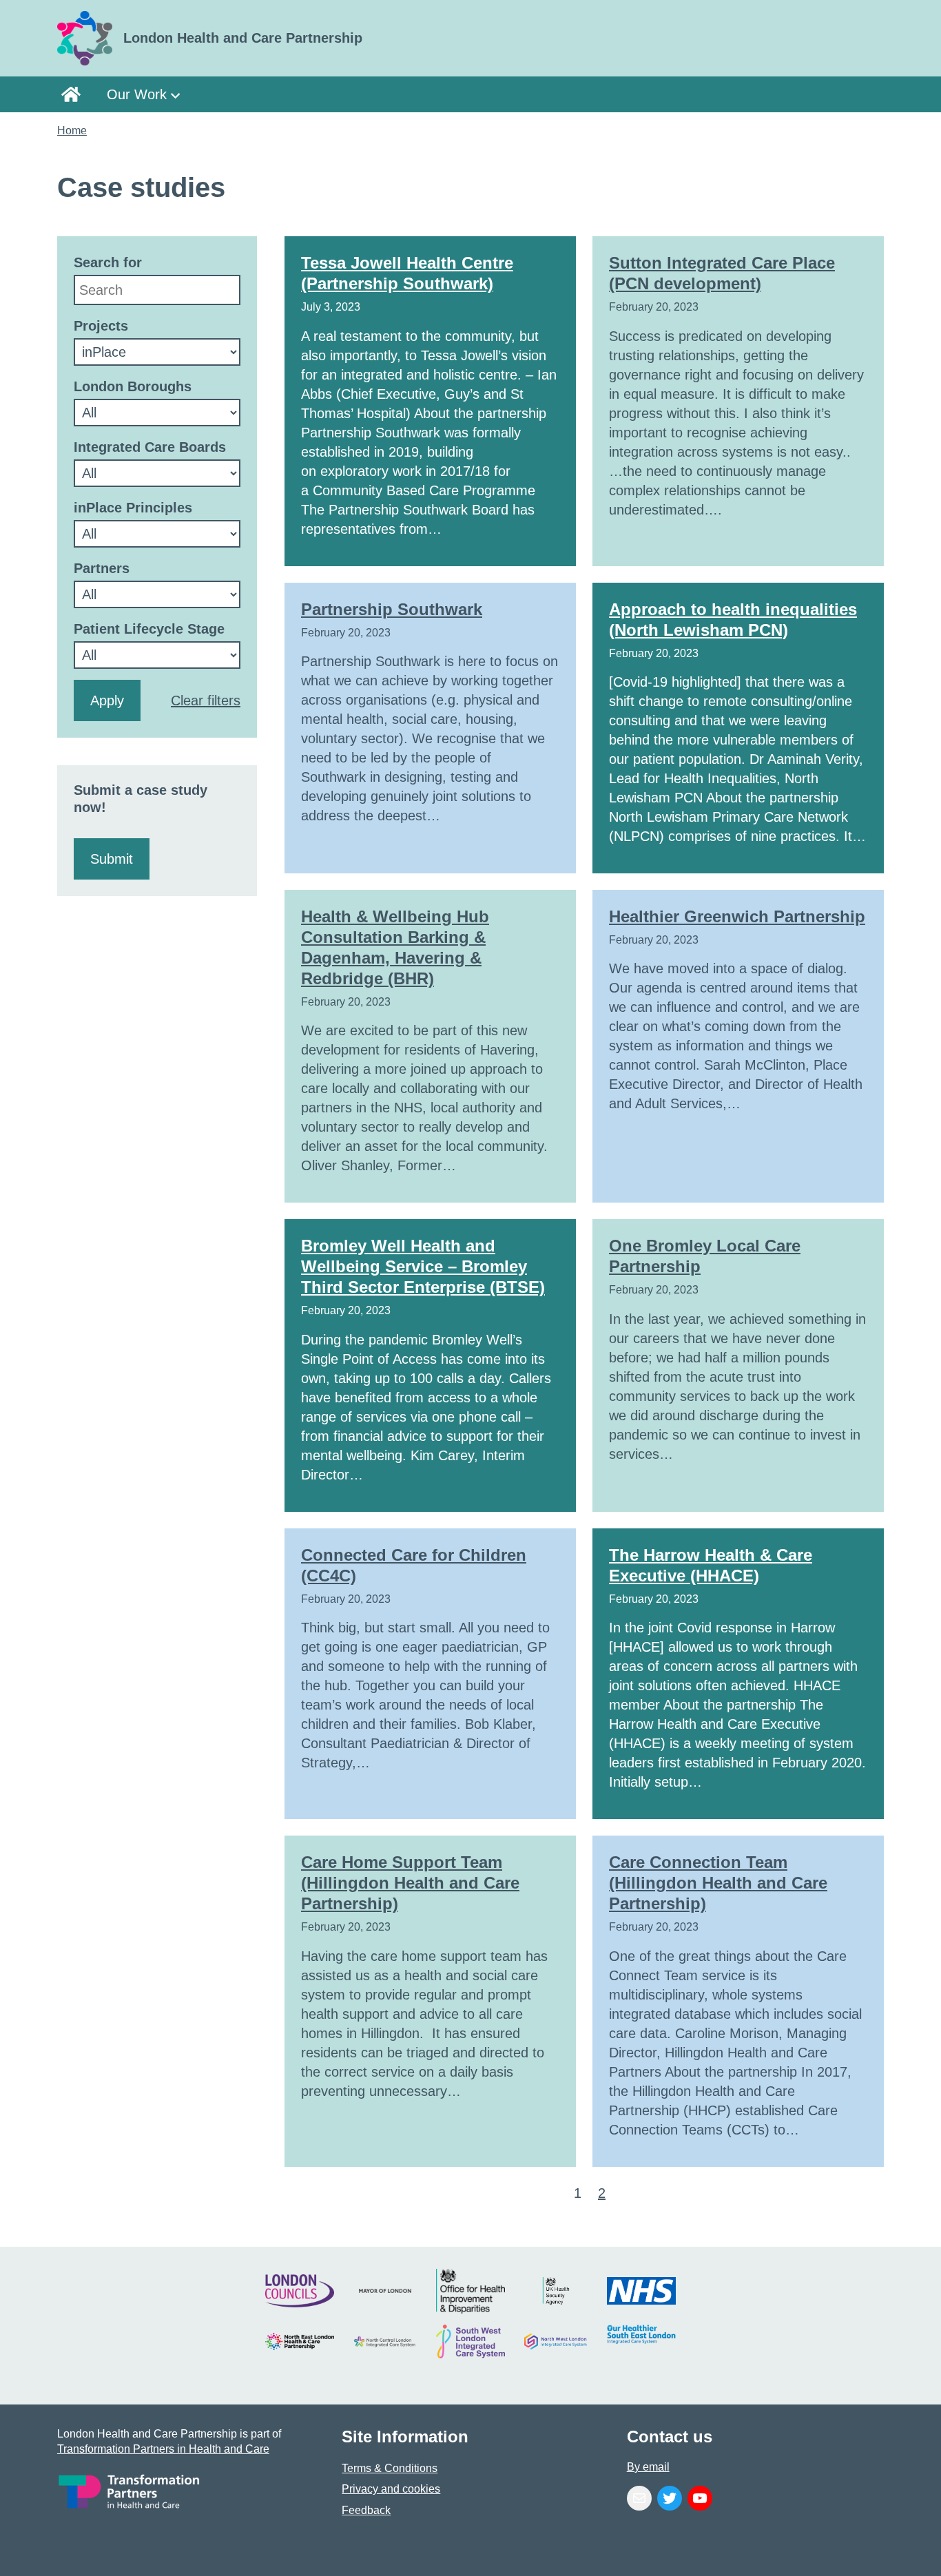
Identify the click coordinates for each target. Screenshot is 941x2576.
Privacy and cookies (391, 2489)
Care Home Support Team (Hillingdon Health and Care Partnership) (410, 1883)
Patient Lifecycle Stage (149, 629)
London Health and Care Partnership (75, 94)
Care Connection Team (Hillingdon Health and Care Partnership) (718, 1883)
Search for (108, 262)
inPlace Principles (133, 508)
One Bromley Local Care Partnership (705, 1256)
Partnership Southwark (392, 609)
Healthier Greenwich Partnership (737, 916)
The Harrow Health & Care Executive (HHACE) (711, 1565)
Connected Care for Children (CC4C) (414, 1565)
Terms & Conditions (390, 2468)
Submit (112, 859)
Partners (102, 568)
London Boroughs (133, 386)
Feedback (366, 2510)
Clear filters (206, 700)
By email (648, 2467)
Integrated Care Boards (150, 447)
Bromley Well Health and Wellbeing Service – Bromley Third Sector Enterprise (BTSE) (423, 1266)
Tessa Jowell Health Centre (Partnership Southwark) (407, 273)
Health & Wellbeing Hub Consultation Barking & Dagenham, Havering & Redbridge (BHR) (395, 947)
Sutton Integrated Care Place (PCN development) (722, 273)
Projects (101, 326)
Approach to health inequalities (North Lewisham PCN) (733, 620)
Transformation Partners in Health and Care (163, 2449)
